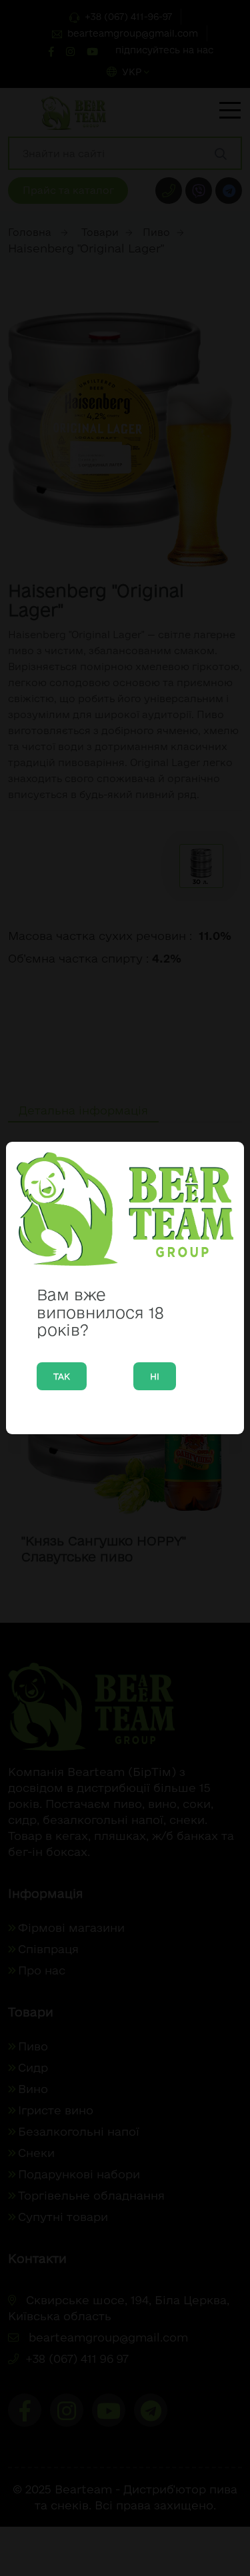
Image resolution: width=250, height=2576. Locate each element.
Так (62, 1376)
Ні (155, 1376)
